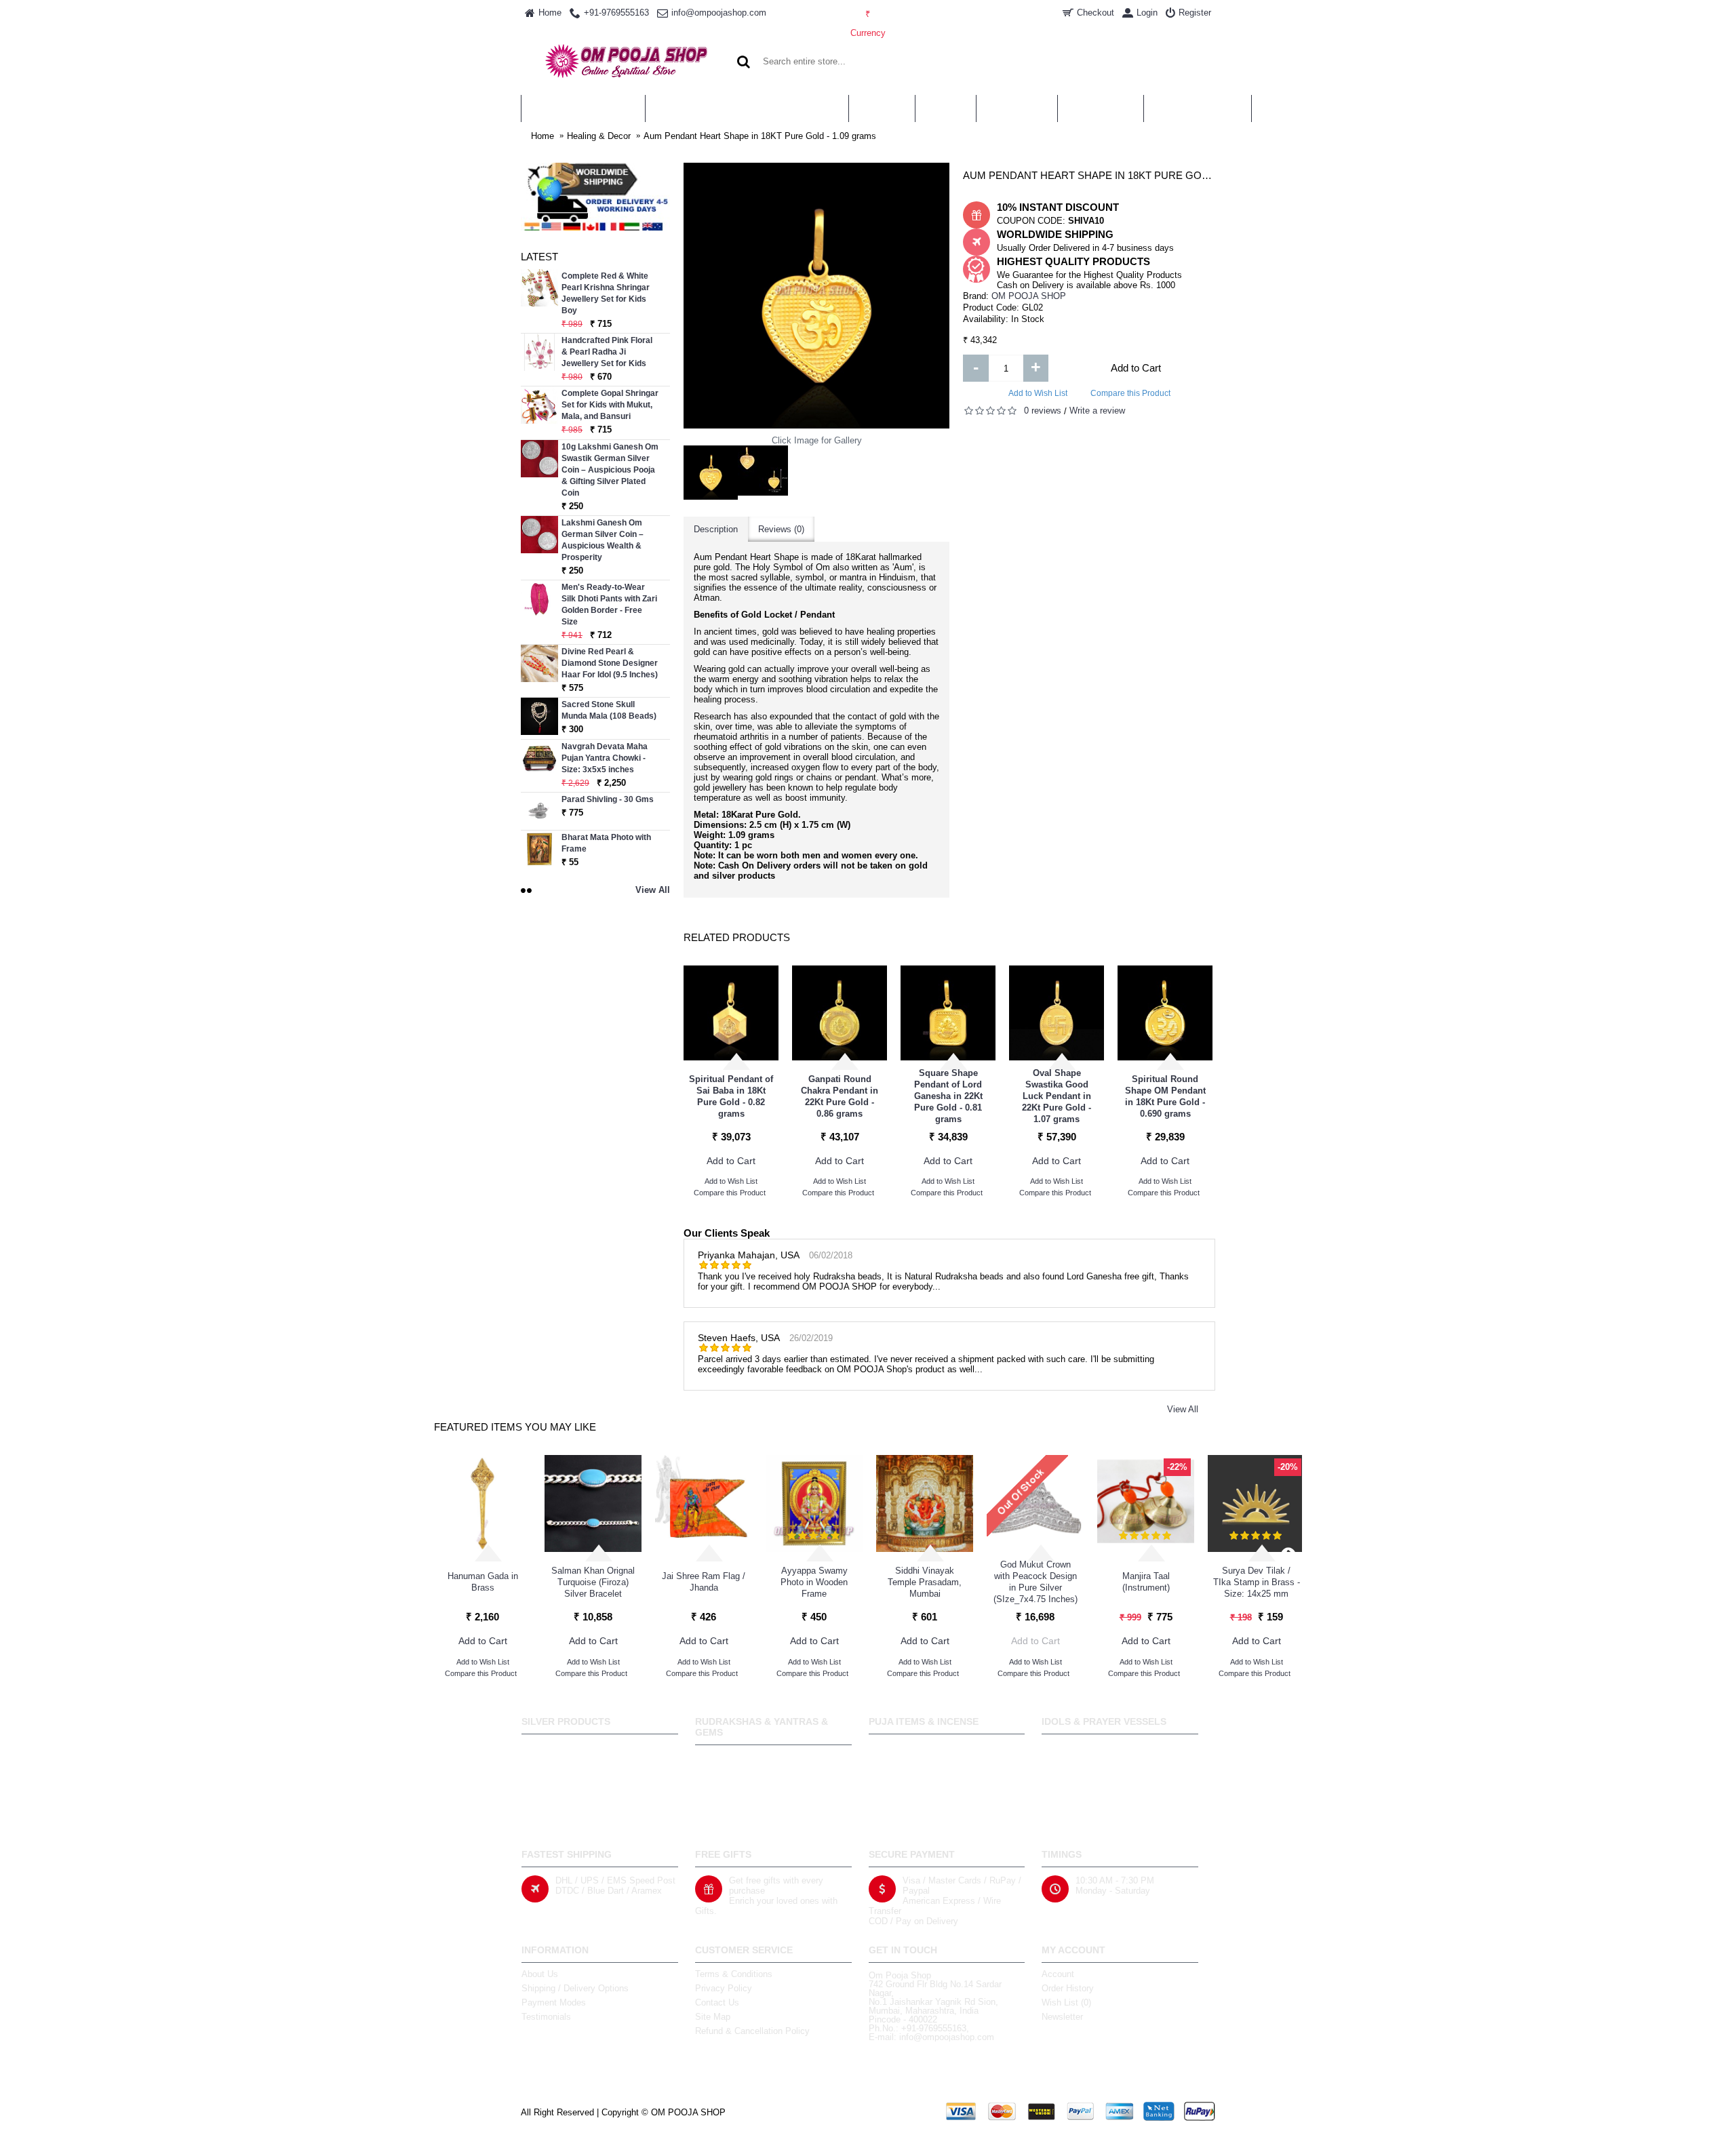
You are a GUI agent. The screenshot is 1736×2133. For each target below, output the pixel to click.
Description (716, 529)
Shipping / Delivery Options (575, 1988)
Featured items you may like (515, 1427)
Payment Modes (554, 2002)
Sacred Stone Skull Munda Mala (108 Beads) (609, 710)
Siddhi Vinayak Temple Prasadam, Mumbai (925, 1582)
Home (542, 136)
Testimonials (546, 2017)
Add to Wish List (1038, 393)
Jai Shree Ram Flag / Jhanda (704, 1582)
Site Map (713, 2017)
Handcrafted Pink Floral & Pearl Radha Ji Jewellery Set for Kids (607, 352)
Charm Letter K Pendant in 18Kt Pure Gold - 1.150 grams (1057, 1096)
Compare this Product (1130, 393)
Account (1058, 1974)
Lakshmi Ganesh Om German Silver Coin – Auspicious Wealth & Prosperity (603, 540)
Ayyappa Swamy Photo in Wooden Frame (814, 1582)
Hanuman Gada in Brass (483, 1582)
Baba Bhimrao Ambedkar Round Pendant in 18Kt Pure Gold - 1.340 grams (948, 1096)
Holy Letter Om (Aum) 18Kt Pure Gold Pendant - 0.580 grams (1165, 1096)
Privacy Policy (724, 1988)
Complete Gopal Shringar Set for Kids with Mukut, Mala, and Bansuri (610, 405)
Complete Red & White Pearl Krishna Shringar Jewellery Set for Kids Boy (606, 293)
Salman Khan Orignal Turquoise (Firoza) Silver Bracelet (593, 1582)
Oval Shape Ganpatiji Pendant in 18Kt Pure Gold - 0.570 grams (840, 1096)
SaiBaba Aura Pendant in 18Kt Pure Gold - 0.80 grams (731, 1096)
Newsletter (1062, 2017)
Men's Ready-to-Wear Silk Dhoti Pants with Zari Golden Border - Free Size (609, 604)
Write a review (1097, 411)
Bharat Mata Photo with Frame (606, 843)
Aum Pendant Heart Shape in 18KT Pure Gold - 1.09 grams (760, 136)
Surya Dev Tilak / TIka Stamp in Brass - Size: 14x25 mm (1257, 1582)
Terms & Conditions (734, 1974)
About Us (540, 1974)
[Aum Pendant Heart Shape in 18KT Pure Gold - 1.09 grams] (711, 473)
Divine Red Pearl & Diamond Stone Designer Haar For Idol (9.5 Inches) (610, 663)
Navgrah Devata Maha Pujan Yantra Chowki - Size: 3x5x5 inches (605, 758)
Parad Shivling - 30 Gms (608, 799)
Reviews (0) (781, 529)
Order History (1068, 1988)
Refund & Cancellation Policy (752, 2031)
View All (1183, 1409)
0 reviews (1043, 411)
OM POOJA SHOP (1029, 296)
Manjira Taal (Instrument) (1146, 1582)
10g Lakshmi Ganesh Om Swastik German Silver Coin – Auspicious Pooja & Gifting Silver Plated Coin (610, 470)
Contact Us (717, 2002)
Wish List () (1066, 2002)
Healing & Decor (599, 136)
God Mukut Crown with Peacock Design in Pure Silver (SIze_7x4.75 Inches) (1035, 1582)
